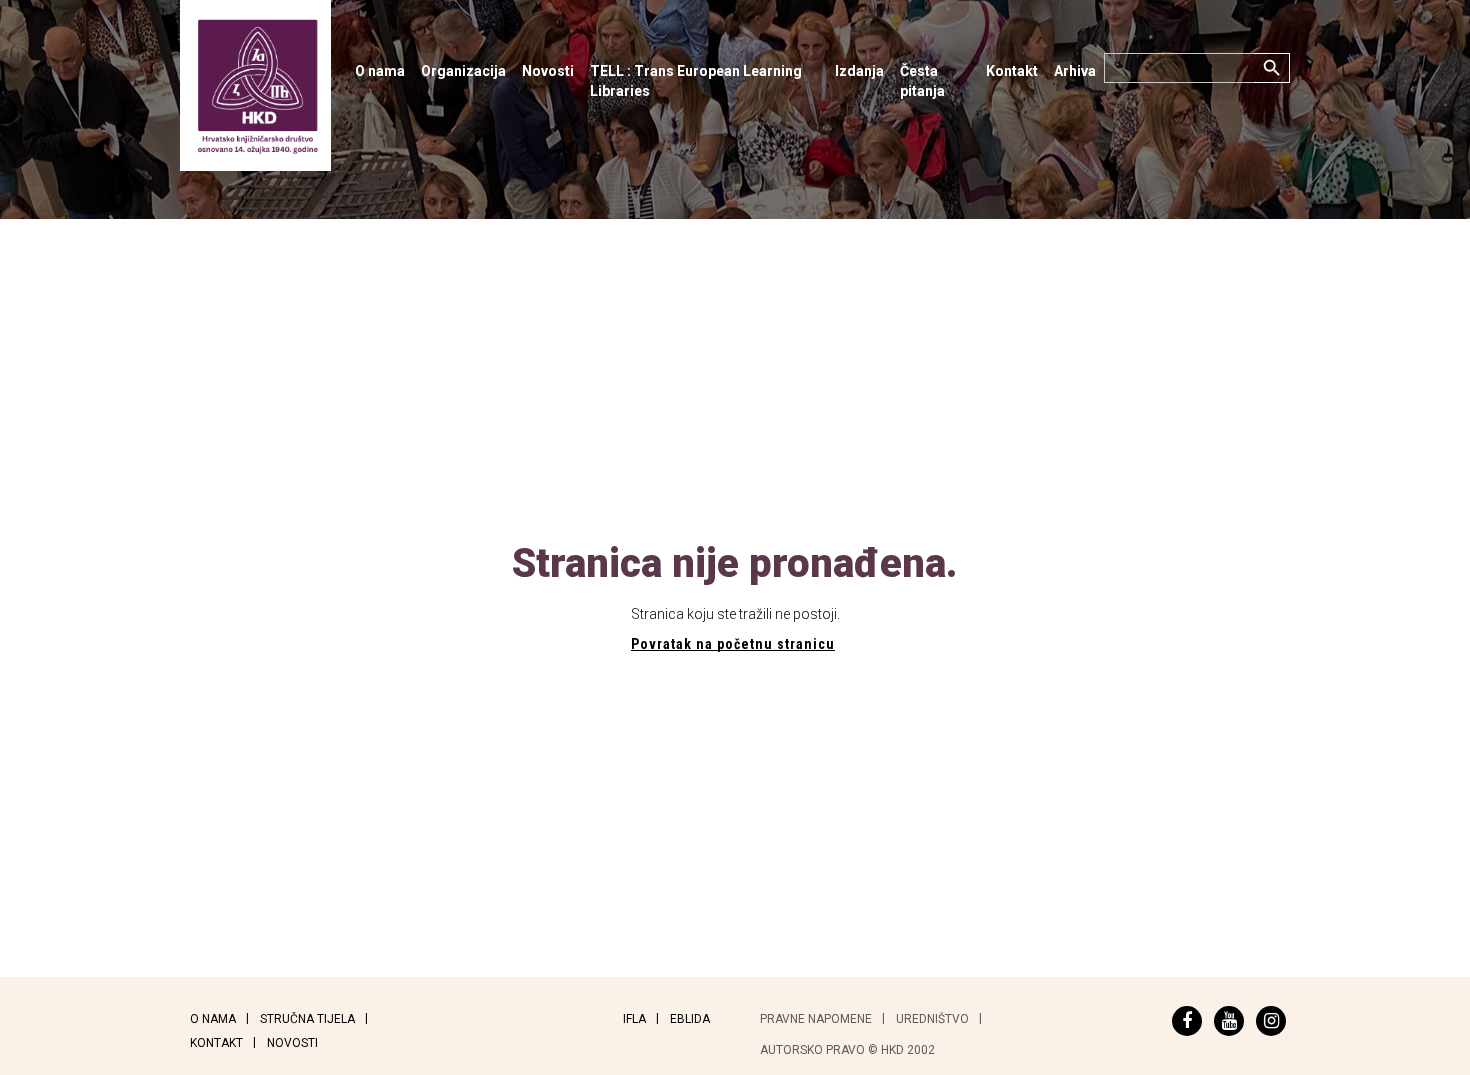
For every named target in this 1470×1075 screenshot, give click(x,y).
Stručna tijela (307, 1019)
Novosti (548, 71)
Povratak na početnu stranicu (733, 644)
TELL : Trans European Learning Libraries (696, 81)
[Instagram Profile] (1271, 1021)
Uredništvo (932, 1019)
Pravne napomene (816, 1019)
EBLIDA (690, 1019)
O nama (380, 71)
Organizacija (463, 71)
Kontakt (1012, 71)
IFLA (634, 1019)
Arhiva (1075, 71)
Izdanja (859, 71)
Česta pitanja (922, 81)
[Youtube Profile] (1229, 1021)
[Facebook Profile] (1187, 1021)
